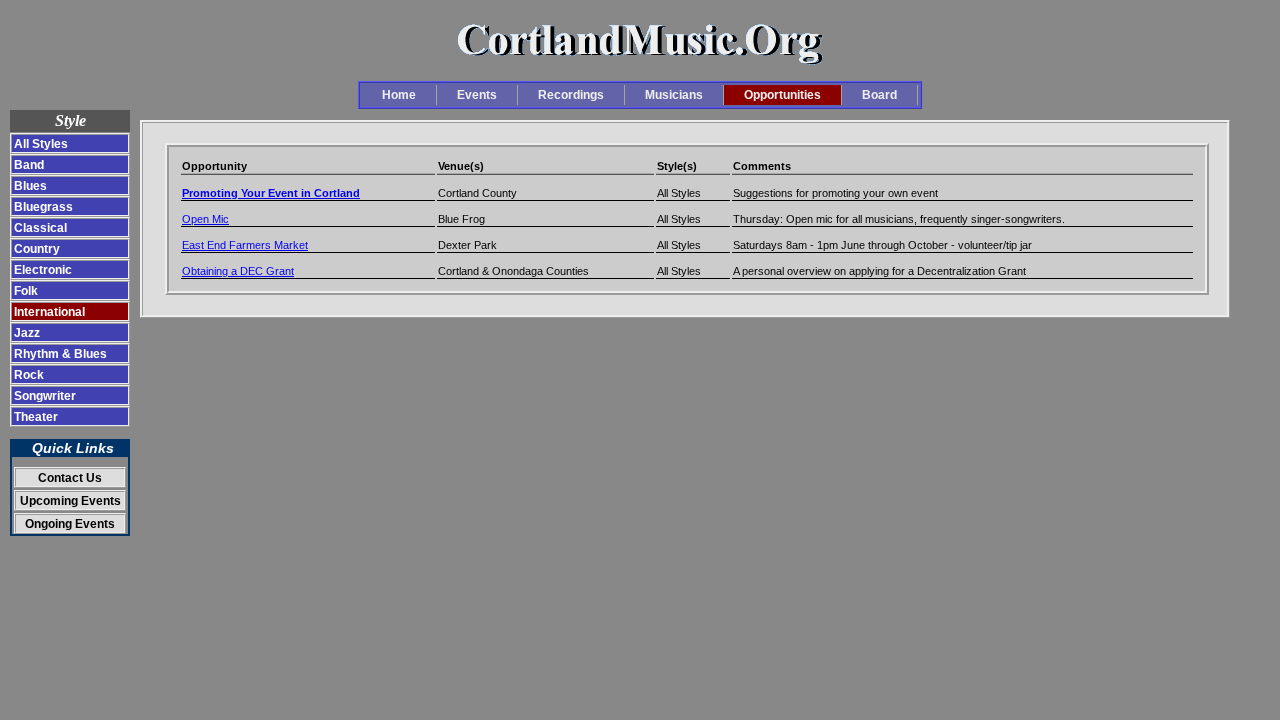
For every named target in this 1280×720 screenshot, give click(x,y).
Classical (40, 227)
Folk (26, 290)
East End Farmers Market (245, 245)
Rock (29, 374)
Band (29, 164)
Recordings (571, 95)
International (49, 311)
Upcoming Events (70, 500)
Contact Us (70, 477)
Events (477, 95)
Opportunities (782, 95)
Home (399, 95)
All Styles (41, 143)
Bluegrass (43, 206)
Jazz (27, 332)
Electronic (43, 269)
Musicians (674, 95)
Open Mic (205, 219)
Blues (30, 185)
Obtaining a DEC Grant (238, 271)
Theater (36, 416)
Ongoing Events (70, 523)
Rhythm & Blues (60, 353)
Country (37, 248)
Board (879, 95)
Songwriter (45, 395)
